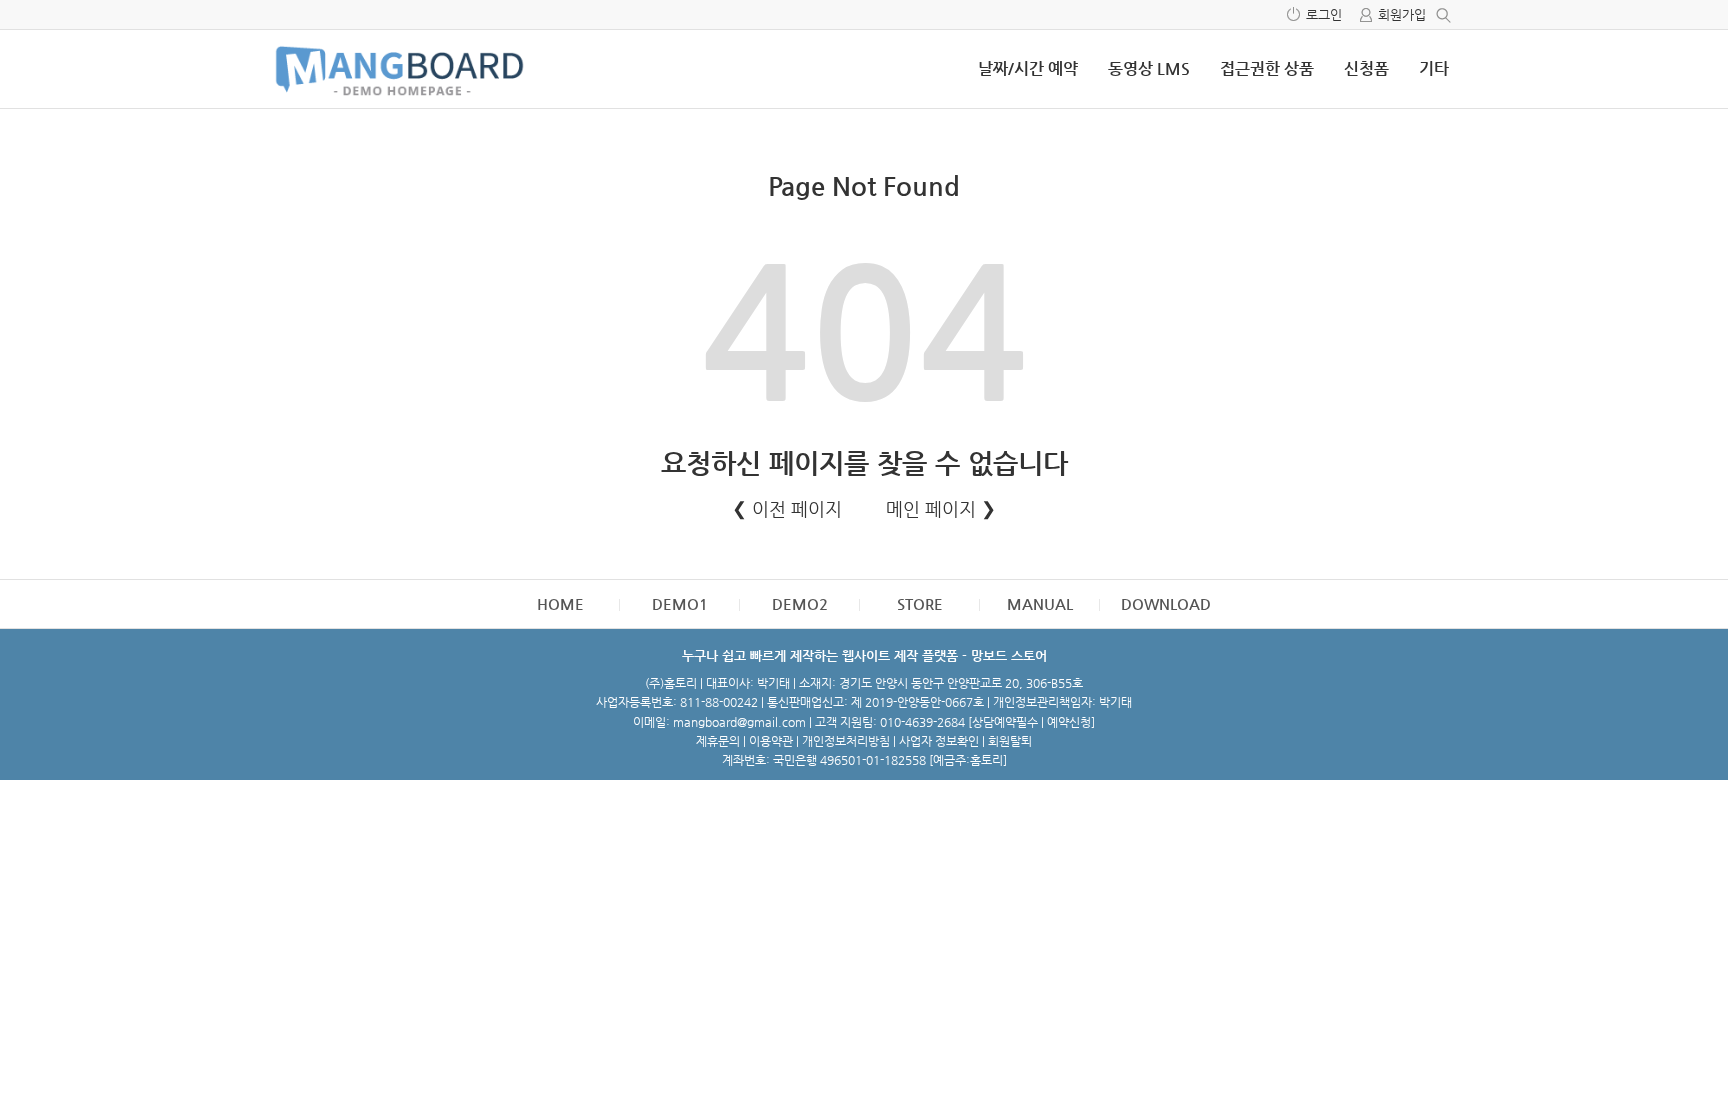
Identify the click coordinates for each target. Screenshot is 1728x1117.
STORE (920, 603)
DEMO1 (680, 603)
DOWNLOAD (1166, 603)
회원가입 (1402, 14)
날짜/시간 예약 (1028, 68)
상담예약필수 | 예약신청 (1031, 722)
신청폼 (1366, 68)
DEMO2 (800, 603)
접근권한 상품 (1267, 68)
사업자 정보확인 (939, 741)
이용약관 (771, 741)
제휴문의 (718, 741)
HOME (560, 603)
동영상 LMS (1149, 68)
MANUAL (1040, 603)
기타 (1434, 68)
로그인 (1324, 14)
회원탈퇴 (1010, 741)
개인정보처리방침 (846, 741)
